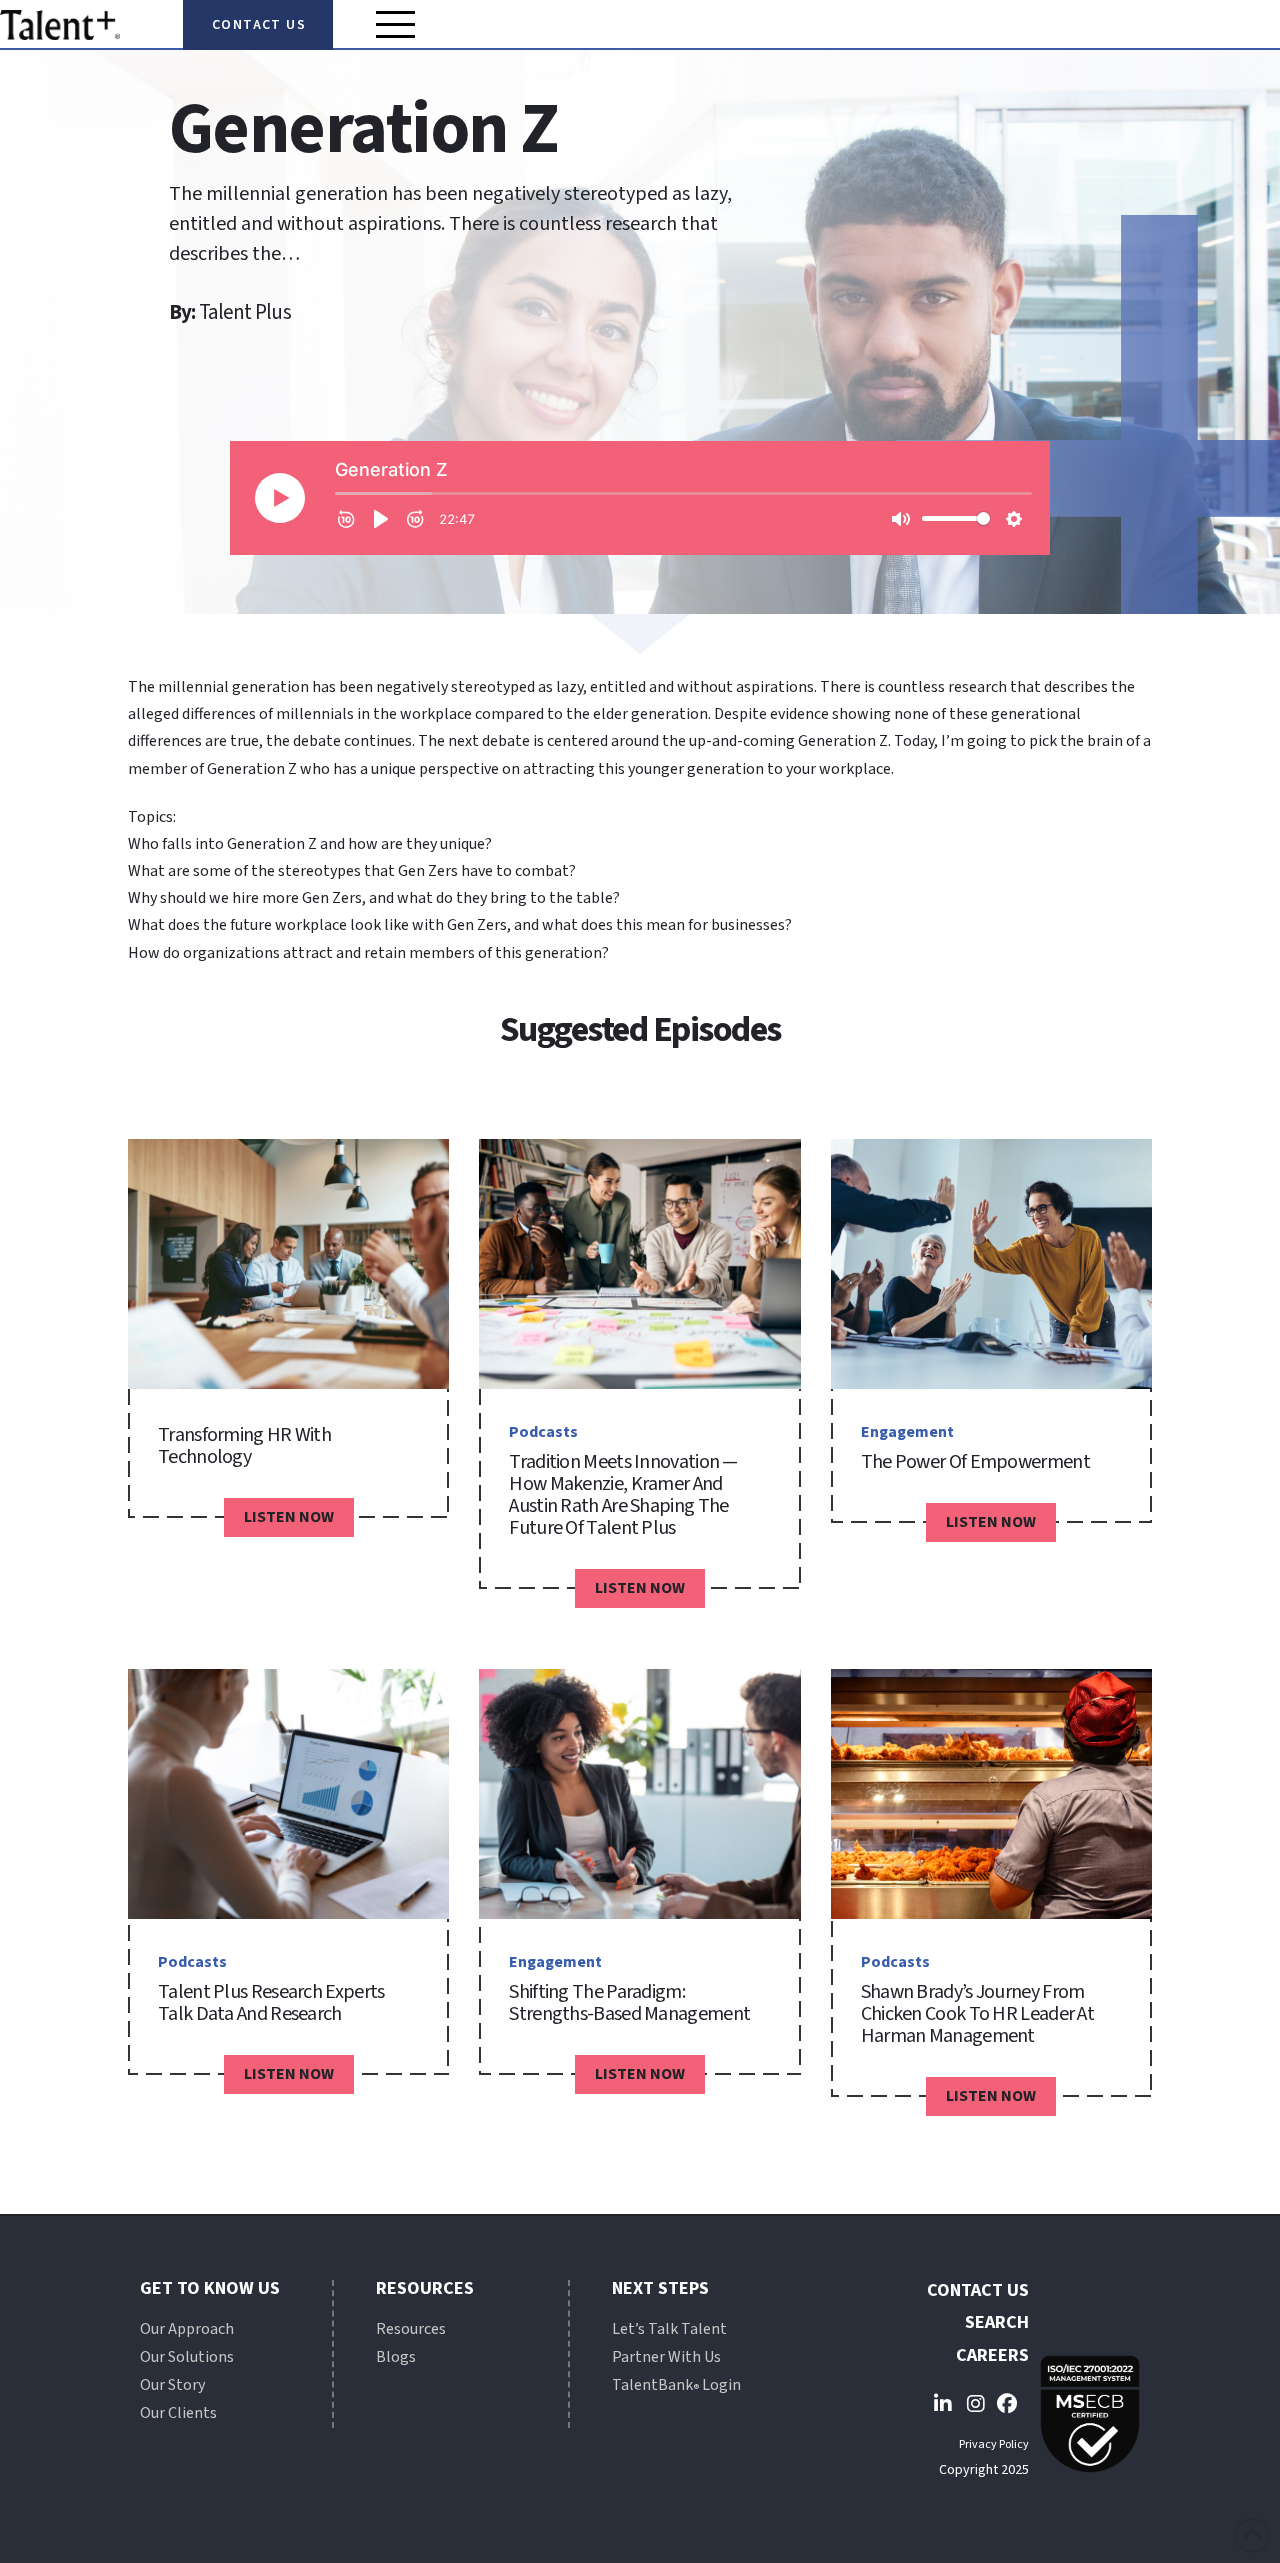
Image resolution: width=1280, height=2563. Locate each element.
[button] (396, 24)
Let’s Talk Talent (669, 2329)
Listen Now (289, 1517)
